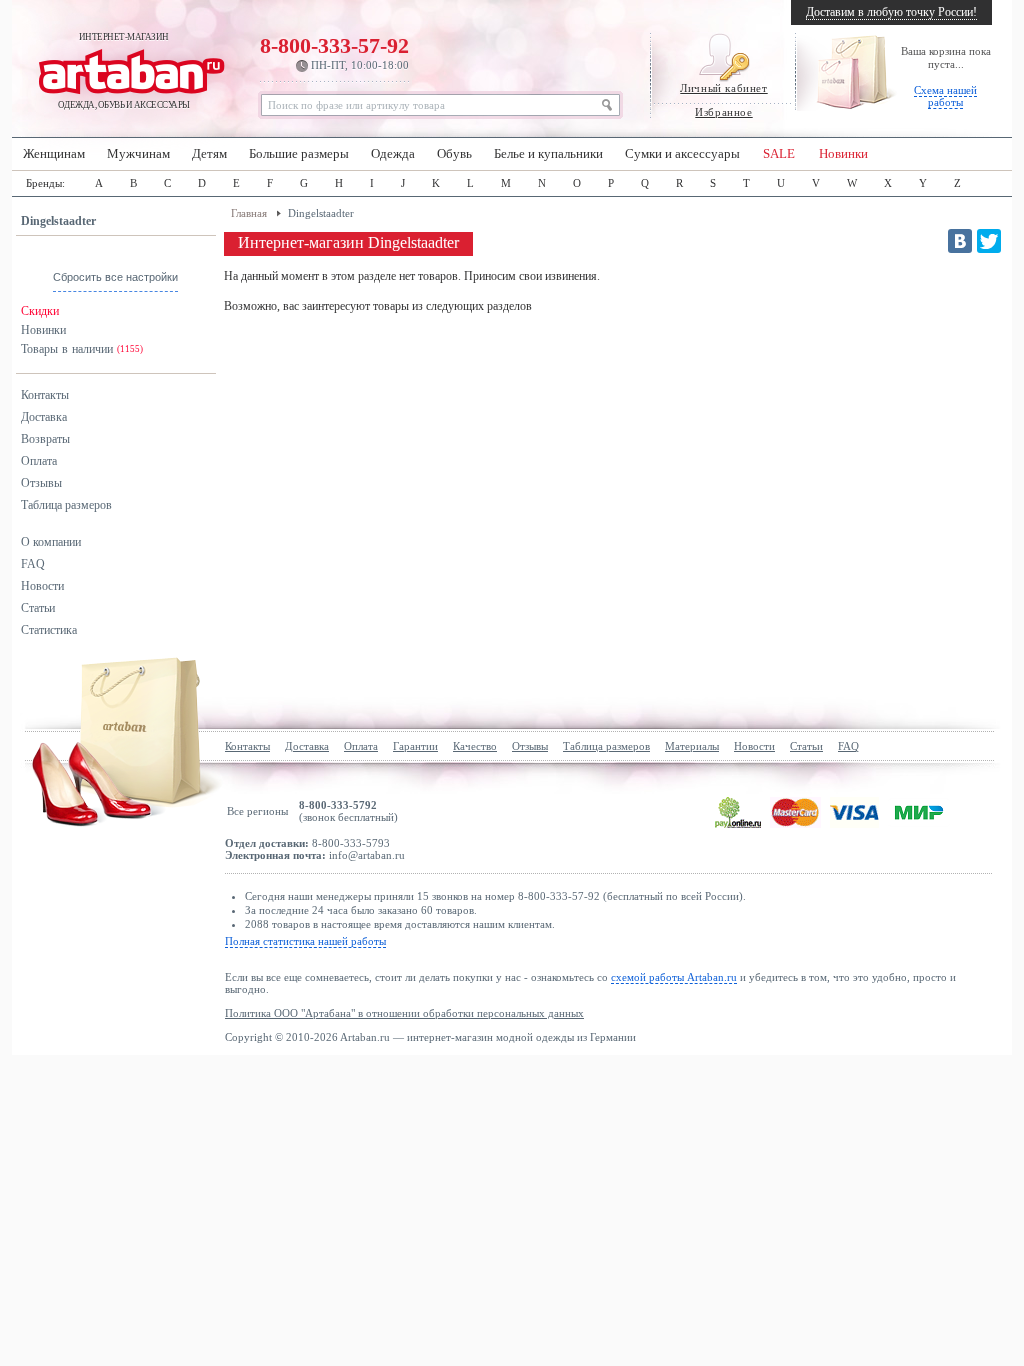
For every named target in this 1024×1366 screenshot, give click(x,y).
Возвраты (45, 439)
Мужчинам (138, 154)
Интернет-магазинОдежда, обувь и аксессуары (124, 71)
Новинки (843, 154)
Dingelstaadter (58, 221)
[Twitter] (989, 241)
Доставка (44, 417)
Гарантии (415, 746)
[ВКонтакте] (960, 241)
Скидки (40, 311)
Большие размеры (299, 154)
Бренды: (45, 183)
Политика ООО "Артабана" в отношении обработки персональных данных (404, 1013)
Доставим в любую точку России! (891, 12)
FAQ (33, 564)
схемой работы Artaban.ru (674, 977)
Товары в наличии (82, 349)
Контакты (45, 395)
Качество (475, 746)
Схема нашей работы (945, 96)
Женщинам (54, 154)
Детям (209, 154)
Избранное (723, 112)
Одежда (393, 154)
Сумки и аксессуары (682, 154)
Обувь (454, 154)
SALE (779, 154)
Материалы (692, 746)
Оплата (39, 461)
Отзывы (41, 483)
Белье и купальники (548, 154)
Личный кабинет (723, 88)
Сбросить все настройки (115, 277)
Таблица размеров (66, 505)
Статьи (38, 608)
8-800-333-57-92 (334, 52)
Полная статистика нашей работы (305, 941)
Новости (42, 586)
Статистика (49, 630)
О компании (51, 542)
